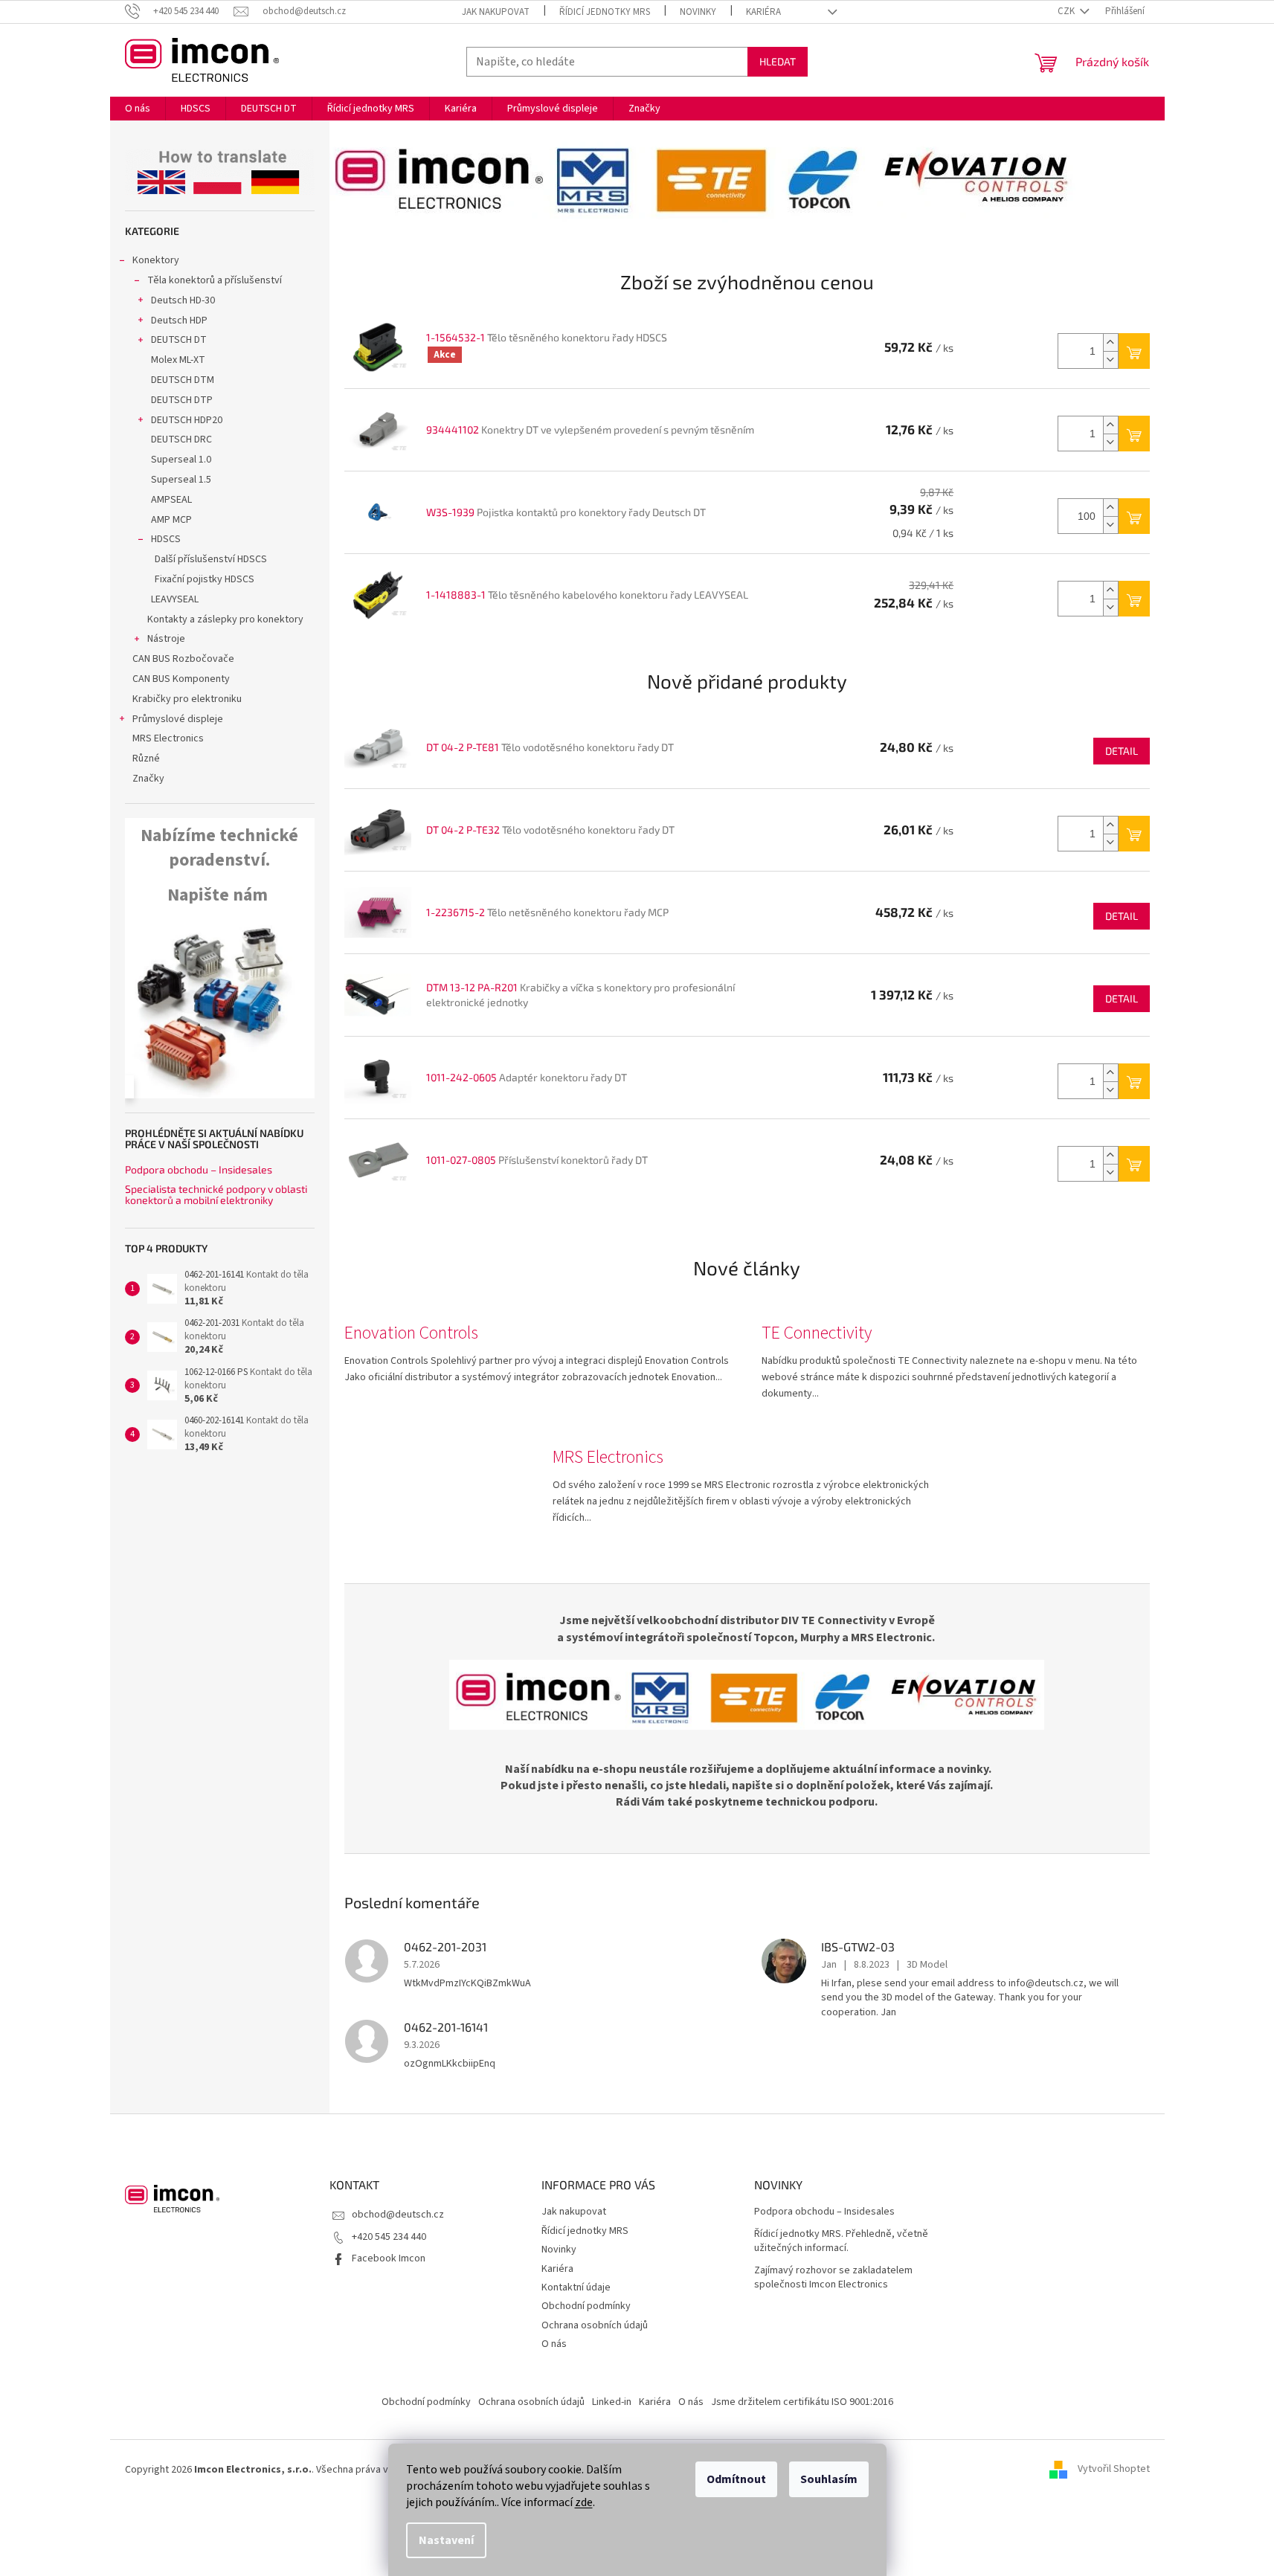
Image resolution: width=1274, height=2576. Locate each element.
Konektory (156, 260)
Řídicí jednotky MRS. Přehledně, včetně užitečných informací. (841, 2241)
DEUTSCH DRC (181, 439)
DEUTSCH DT (179, 340)
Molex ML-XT (178, 360)
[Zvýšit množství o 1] (1110, 342)
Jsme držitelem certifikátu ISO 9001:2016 (802, 2402)
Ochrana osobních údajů (595, 2325)
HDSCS (166, 539)
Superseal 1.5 (181, 480)
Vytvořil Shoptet (1114, 2470)
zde (584, 2502)
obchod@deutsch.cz (398, 2215)
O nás (554, 2344)
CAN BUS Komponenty (181, 679)
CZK (1067, 11)
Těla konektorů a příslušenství (215, 280)
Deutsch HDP (179, 321)
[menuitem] (138, 109)
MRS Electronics (168, 738)
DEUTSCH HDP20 (187, 420)
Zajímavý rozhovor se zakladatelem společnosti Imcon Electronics (833, 2278)
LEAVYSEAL (175, 599)
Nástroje (166, 639)
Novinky (698, 12)
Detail (1122, 751)
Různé (146, 759)
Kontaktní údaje (576, 2287)
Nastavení (446, 2540)
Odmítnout (736, 2479)
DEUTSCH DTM (183, 380)
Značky (148, 779)
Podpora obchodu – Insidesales (199, 1169)
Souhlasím (829, 2479)
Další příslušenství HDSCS (211, 559)
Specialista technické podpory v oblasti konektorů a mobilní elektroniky (216, 1195)
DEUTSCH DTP (182, 400)
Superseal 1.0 (181, 460)
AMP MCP (171, 520)
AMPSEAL (171, 500)
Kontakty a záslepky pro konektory (225, 619)
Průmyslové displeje (178, 719)
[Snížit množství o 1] (1110, 360)
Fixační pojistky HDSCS (205, 579)
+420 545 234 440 (389, 2237)
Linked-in (612, 2402)
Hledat (778, 61)
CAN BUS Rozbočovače (183, 659)
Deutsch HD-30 (183, 300)
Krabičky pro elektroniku (187, 699)
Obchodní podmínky (586, 2306)
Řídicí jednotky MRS (605, 12)
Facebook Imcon (389, 2258)
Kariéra (763, 12)
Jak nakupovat (496, 12)
